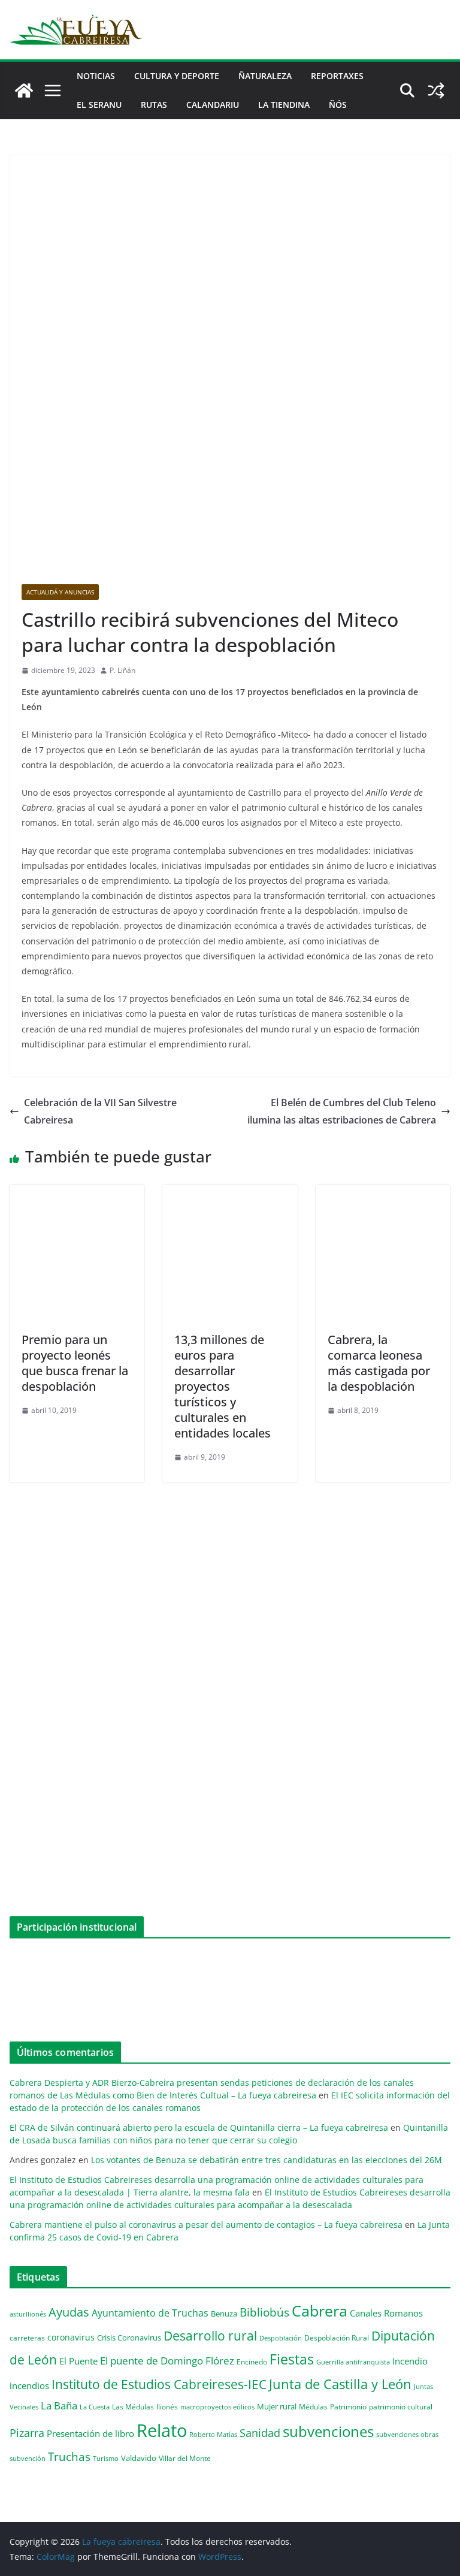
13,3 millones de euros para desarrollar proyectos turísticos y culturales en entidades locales (223, 1386)
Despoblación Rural (337, 2338)
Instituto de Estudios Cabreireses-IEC (159, 2384)
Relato (162, 2430)
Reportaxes (337, 76)
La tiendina (284, 105)
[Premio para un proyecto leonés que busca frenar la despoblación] (77, 1193)
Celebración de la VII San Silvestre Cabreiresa (100, 1111)
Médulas (313, 2407)
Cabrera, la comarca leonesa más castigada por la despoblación (379, 1363)
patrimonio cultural (401, 2406)
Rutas (154, 105)
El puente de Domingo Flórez (167, 2361)
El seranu (99, 105)
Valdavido (139, 2458)
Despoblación (281, 2338)
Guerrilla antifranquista (353, 2362)
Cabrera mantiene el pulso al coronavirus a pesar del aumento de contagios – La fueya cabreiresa (206, 2225)
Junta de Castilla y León (340, 2384)
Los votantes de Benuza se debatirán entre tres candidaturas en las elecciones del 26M (267, 2160)
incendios (29, 2385)
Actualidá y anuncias (60, 592)
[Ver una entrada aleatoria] (436, 90)
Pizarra (27, 2433)
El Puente (78, 2361)
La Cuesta (95, 2407)
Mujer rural (277, 2406)
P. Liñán (122, 670)
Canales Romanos (386, 2313)
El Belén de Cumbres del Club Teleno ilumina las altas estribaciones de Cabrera (342, 1111)
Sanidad (260, 2433)
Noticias (96, 76)
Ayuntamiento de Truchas (150, 2313)
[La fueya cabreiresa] (24, 90)
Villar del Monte (185, 2458)
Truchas (69, 2456)
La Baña (59, 2406)
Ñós (338, 105)
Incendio (410, 2361)
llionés (167, 2407)
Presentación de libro (90, 2433)
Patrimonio (348, 2406)
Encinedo (252, 2361)
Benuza (224, 2314)
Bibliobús (264, 2312)
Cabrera (320, 2311)
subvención (28, 2459)
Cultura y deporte (177, 76)
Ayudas (69, 2312)
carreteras (27, 2338)
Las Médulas (133, 2406)
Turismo (106, 2458)
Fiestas (292, 2359)
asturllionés (28, 2314)
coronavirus (71, 2337)
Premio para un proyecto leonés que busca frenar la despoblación (75, 1363)
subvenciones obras (407, 2434)
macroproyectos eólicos (217, 2407)
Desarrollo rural (210, 2335)
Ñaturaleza (265, 76)
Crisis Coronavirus (129, 2338)
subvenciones (328, 2431)
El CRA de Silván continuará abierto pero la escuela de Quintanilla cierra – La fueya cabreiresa (199, 2127)
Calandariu (213, 105)
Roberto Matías (213, 2434)
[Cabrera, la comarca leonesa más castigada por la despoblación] (383, 1193)
